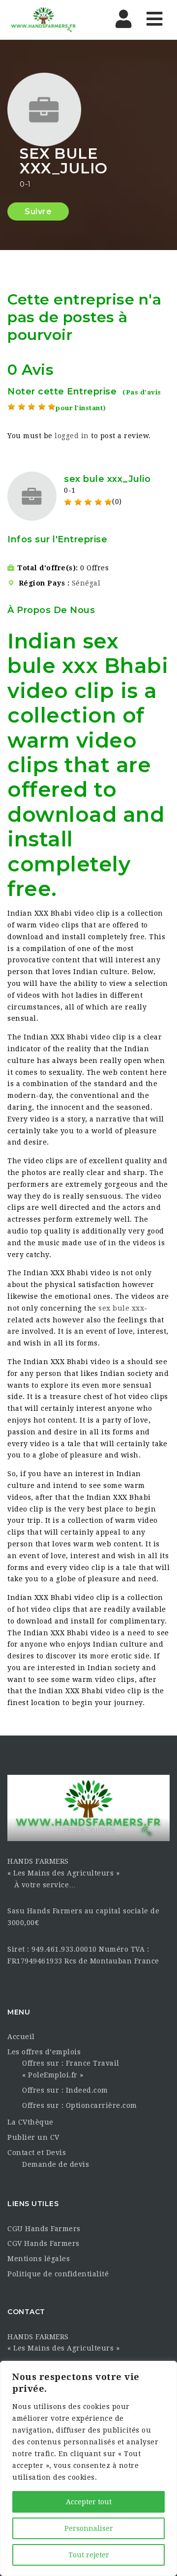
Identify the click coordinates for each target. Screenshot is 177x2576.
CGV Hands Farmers (44, 2243)
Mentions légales (39, 2259)
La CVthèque (30, 2122)
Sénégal (86, 583)
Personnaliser (89, 2528)
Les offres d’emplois (44, 2052)
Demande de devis (56, 2164)
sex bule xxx (121, 1308)
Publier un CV (33, 2137)
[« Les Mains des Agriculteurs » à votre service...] (49, 20)
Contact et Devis (37, 2153)
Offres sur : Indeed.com (65, 2090)
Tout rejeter (89, 2555)
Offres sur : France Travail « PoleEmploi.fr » (71, 2069)
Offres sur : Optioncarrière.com (80, 2105)
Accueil (21, 2037)
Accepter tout (89, 2502)
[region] (88, 2468)
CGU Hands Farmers (44, 2229)
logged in (72, 436)
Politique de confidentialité (58, 2274)
